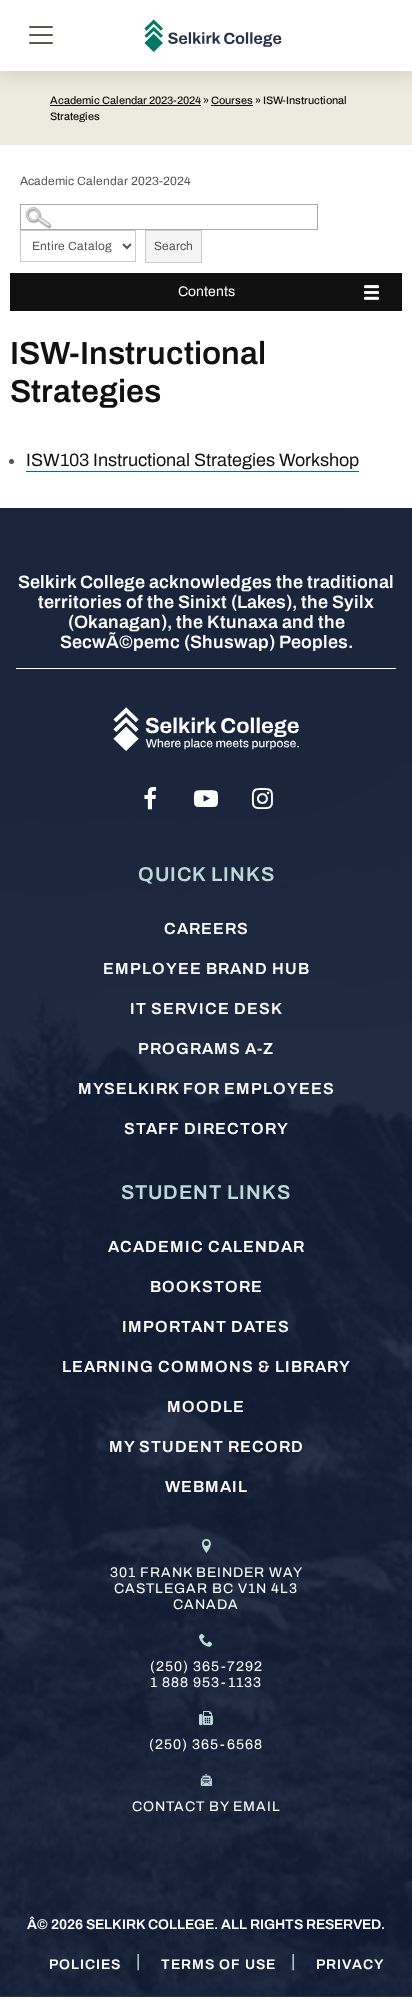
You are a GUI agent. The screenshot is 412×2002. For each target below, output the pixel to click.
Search (173, 246)
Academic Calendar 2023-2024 (125, 100)
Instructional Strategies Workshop (192, 460)
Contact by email (206, 1806)
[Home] (213, 35)
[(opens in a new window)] (150, 799)
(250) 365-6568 (206, 1744)
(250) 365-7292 (206, 1666)
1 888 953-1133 (206, 1682)
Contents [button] (206, 291)
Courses (232, 100)
